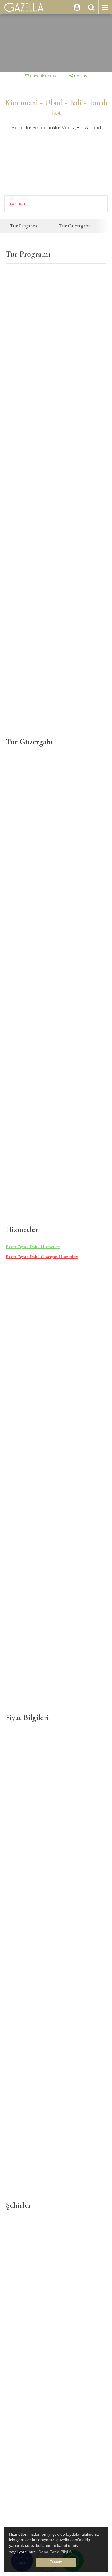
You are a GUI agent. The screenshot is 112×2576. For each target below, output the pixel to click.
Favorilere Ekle (43, 76)
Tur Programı (24, 226)
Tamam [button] (56, 2562)
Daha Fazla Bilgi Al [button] (55, 2552)
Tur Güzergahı (75, 226)
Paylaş (80, 76)
